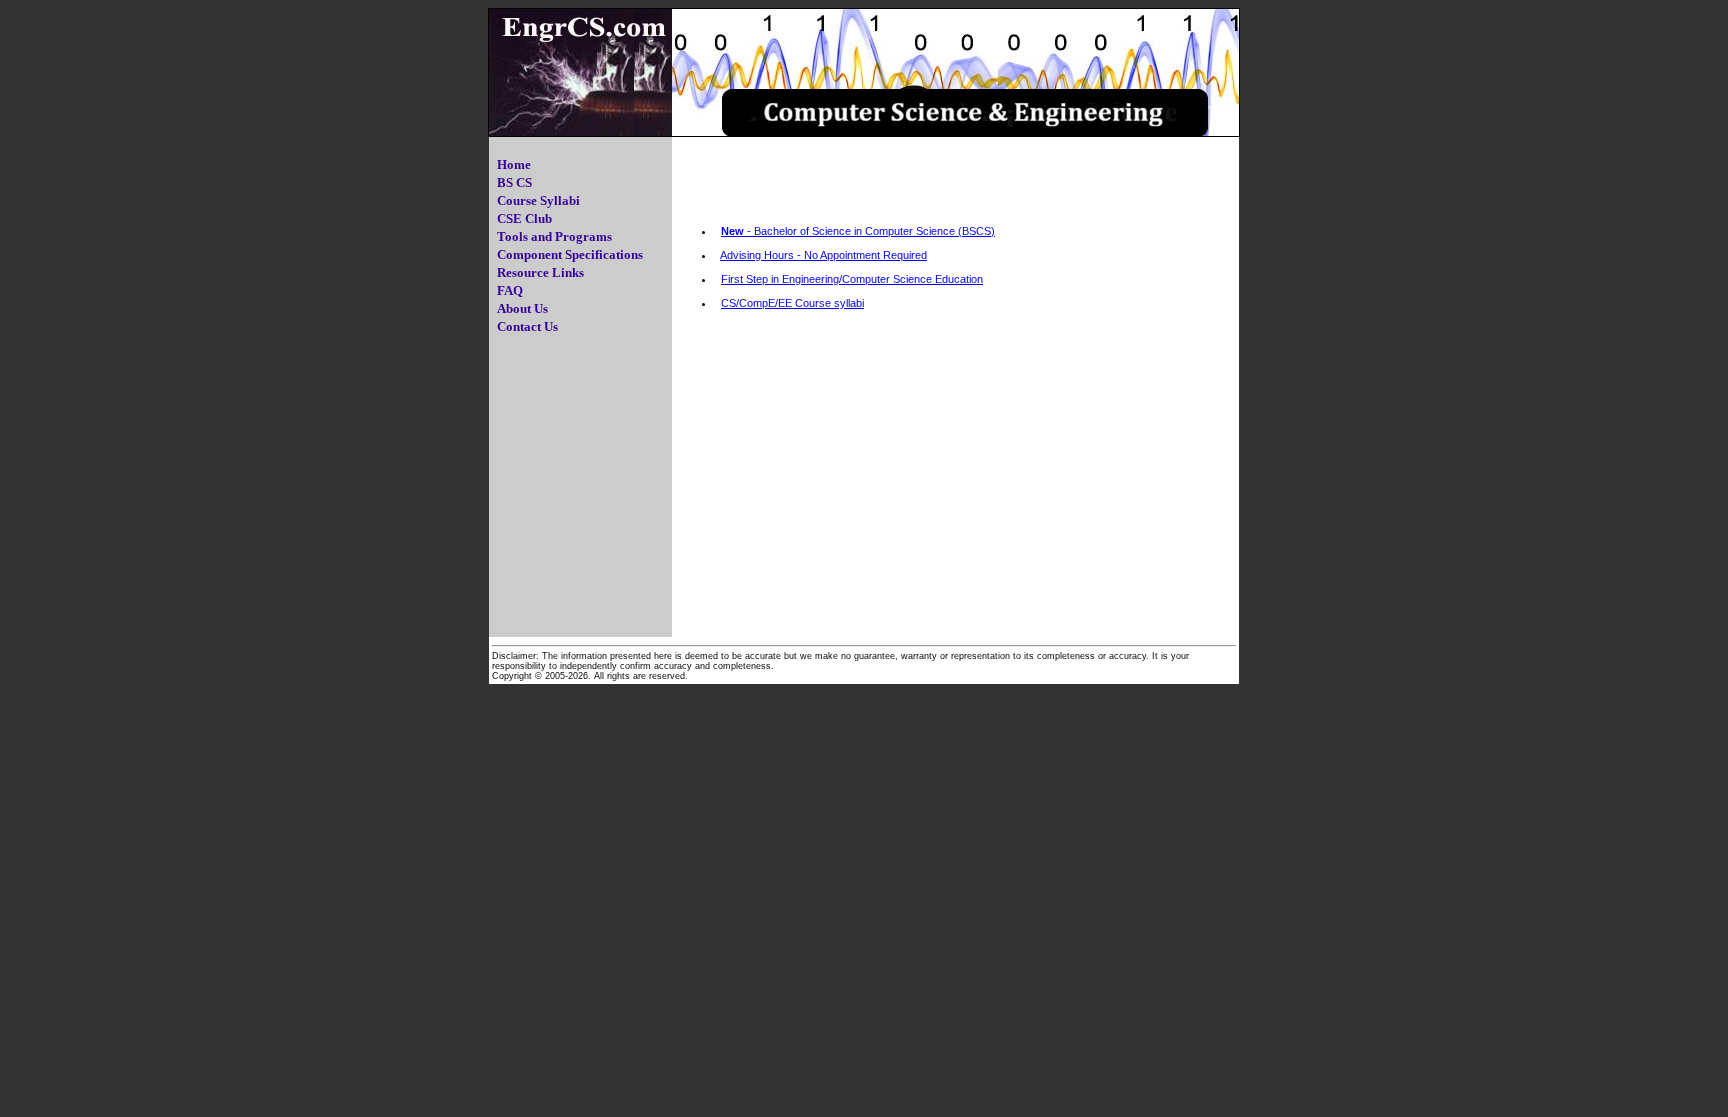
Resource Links (540, 272)
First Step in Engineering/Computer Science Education (852, 279)
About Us (522, 308)
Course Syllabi (538, 200)
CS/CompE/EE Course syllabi (792, 303)
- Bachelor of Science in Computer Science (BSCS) (858, 231)
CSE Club (524, 218)
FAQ (510, 290)
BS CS (514, 182)
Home (514, 164)
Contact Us (527, 326)
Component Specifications (570, 254)
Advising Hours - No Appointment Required (823, 255)
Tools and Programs (554, 236)
